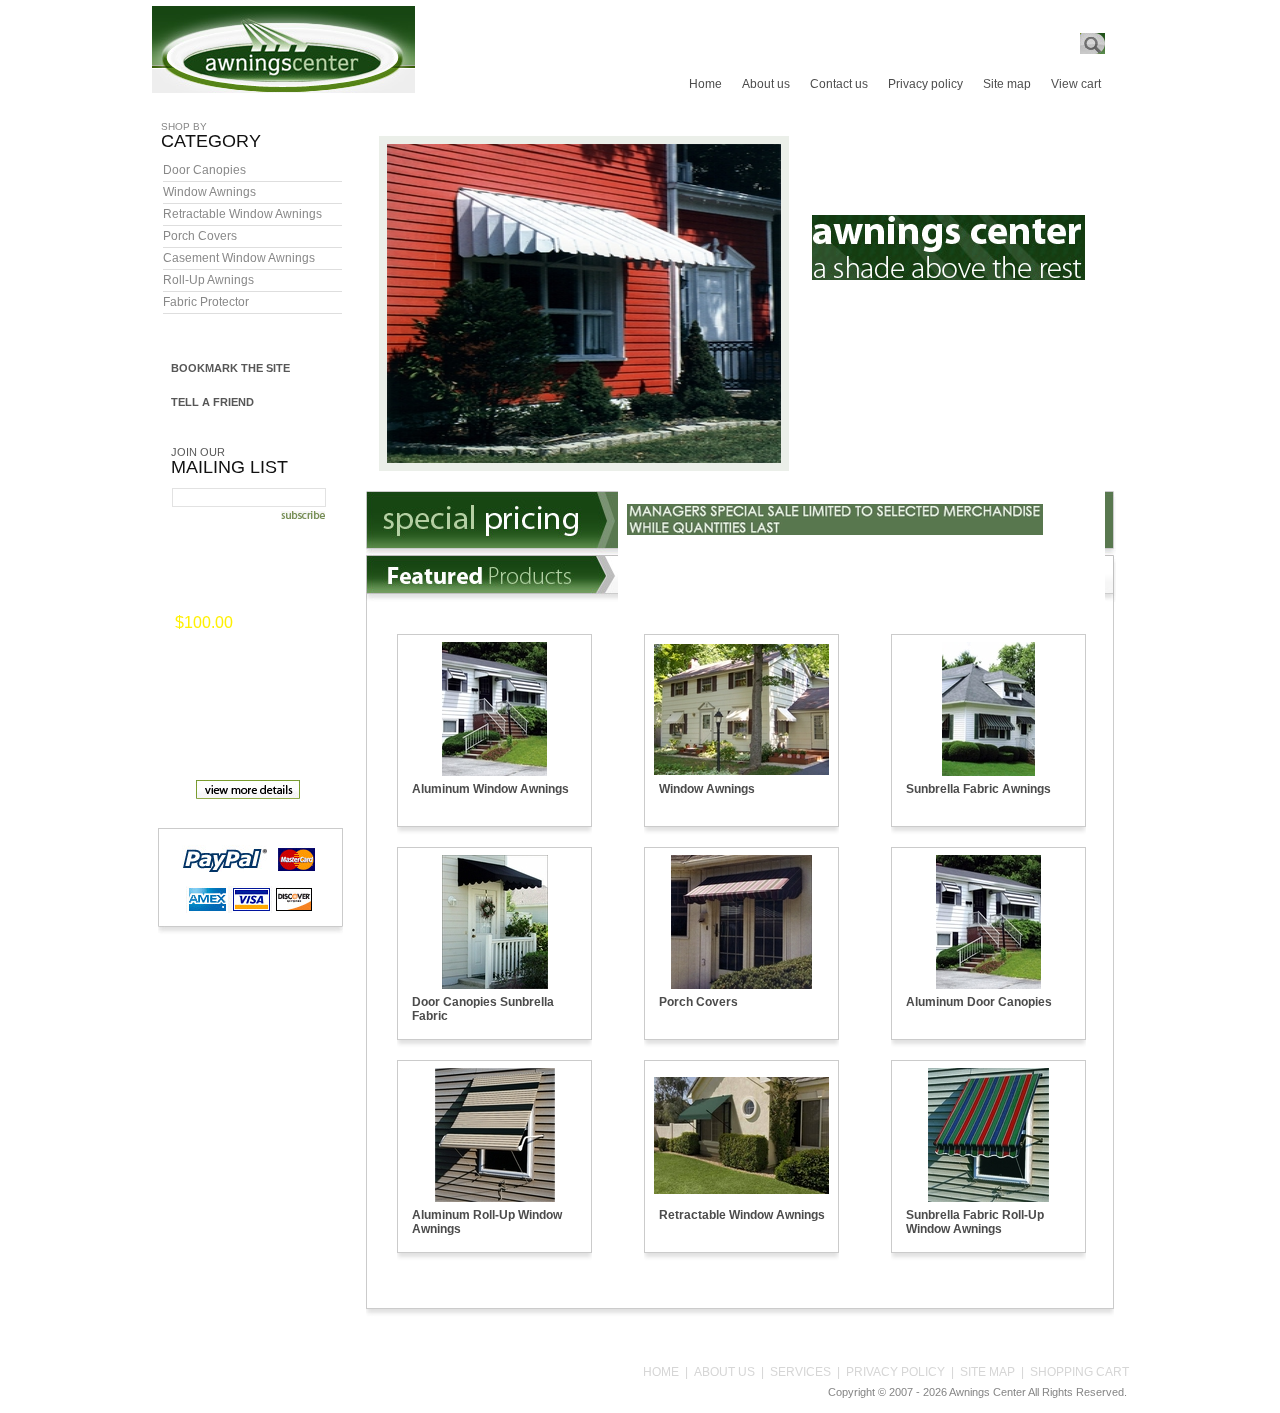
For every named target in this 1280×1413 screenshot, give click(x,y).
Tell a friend (212, 402)
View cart (1076, 84)
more (265, 624)
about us (724, 1372)
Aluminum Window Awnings (490, 789)
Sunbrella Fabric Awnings (978, 789)
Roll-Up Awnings (208, 280)
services (800, 1372)
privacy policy (895, 1372)
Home (705, 84)
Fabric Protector (206, 302)
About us (766, 84)
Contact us (839, 84)
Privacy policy (925, 84)
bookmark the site (230, 368)
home (661, 1372)
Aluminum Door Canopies (979, 1002)
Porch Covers (200, 236)
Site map (1007, 84)
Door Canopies (204, 170)
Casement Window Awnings (239, 258)
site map (987, 1372)
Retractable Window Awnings (242, 214)
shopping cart (1079, 1372)
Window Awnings (209, 192)
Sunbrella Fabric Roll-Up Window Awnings (975, 1222)
